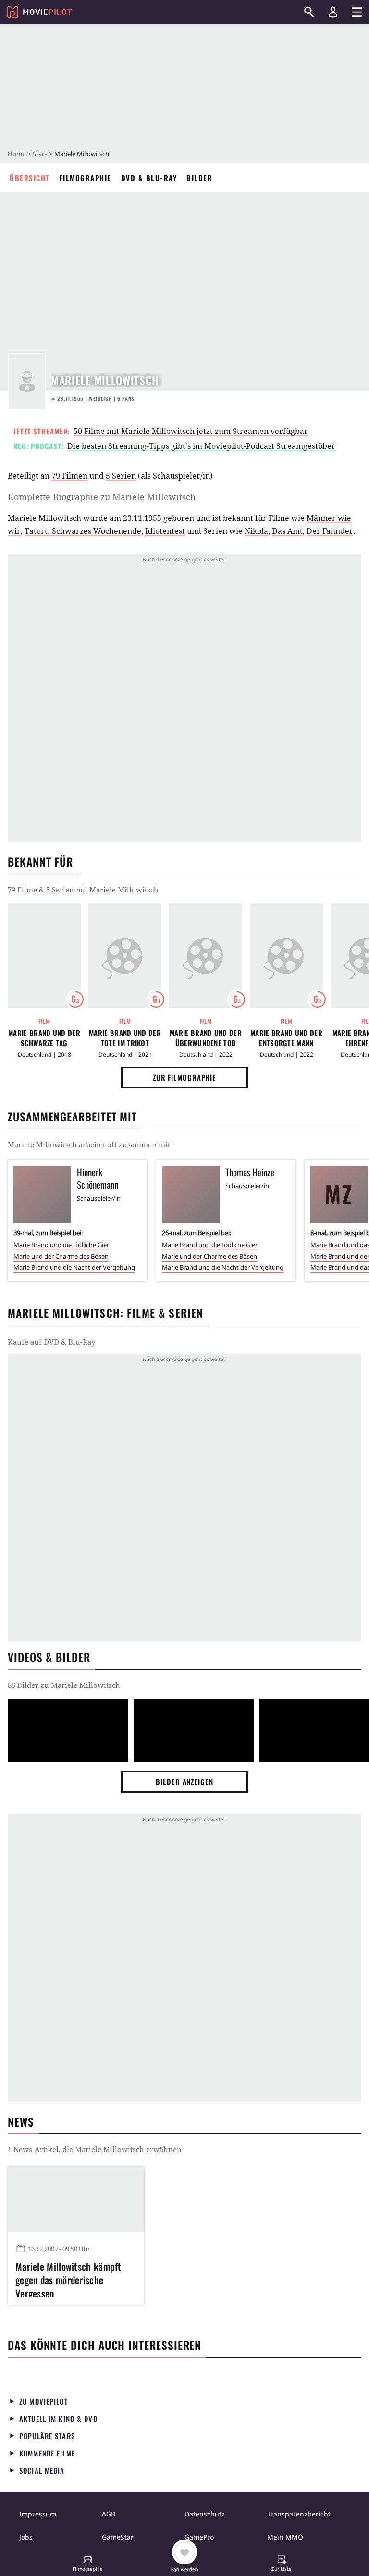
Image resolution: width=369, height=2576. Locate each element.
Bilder (199, 178)
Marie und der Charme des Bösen (61, 1256)
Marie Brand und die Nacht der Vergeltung (74, 1267)
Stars (40, 154)
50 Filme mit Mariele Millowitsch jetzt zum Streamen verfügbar (191, 431)
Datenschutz (205, 2514)
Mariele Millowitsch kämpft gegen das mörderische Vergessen (68, 2278)
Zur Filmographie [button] (184, 1077)
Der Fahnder (330, 531)
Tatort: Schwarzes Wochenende (83, 531)
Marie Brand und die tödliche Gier (61, 1245)
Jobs (26, 2537)
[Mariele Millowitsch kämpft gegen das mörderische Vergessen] (76, 2199)
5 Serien (121, 476)
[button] (88, 2564)
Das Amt (287, 531)
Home (17, 154)
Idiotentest (165, 531)
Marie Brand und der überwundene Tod (206, 1038)
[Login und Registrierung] (333, 12)
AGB (109, 2514)
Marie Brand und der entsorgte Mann (286, 1038)
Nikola (256, 531)
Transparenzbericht (299, 2514)
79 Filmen (69, 476)
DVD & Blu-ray (149, 178)
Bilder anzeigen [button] (184, 1782)
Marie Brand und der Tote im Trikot (125, 1038)
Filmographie (86, 178)
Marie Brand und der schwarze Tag (44, 1038)
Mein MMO (285, 2537)
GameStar (118, 2537)
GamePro (199, 2537)
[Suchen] (309, 12)
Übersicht (30, 178)
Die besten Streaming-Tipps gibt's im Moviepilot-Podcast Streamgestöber (201, 446)
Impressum (38, 2514)
